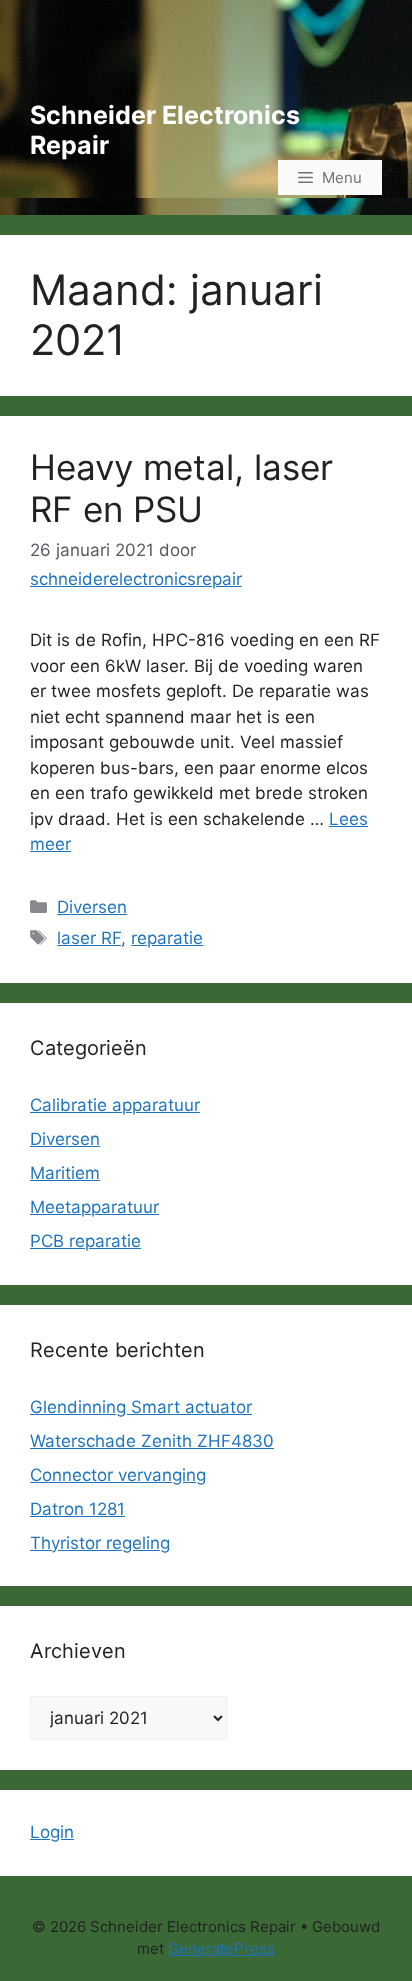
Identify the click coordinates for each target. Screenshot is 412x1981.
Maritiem (65, 1173)
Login (52, 1832)
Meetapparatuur (94, 1207)
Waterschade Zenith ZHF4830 (152, 1441)
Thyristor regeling (100, 1543)
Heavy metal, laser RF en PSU (181, 488)
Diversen (92, 907)
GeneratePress (221, 1948)
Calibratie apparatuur (115, 1105)
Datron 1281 (77, 1509)
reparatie (167, 938)
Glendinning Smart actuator (141, 1407)
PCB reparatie (85, 1241)
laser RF (89, 938)
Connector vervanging (118, 1475)
